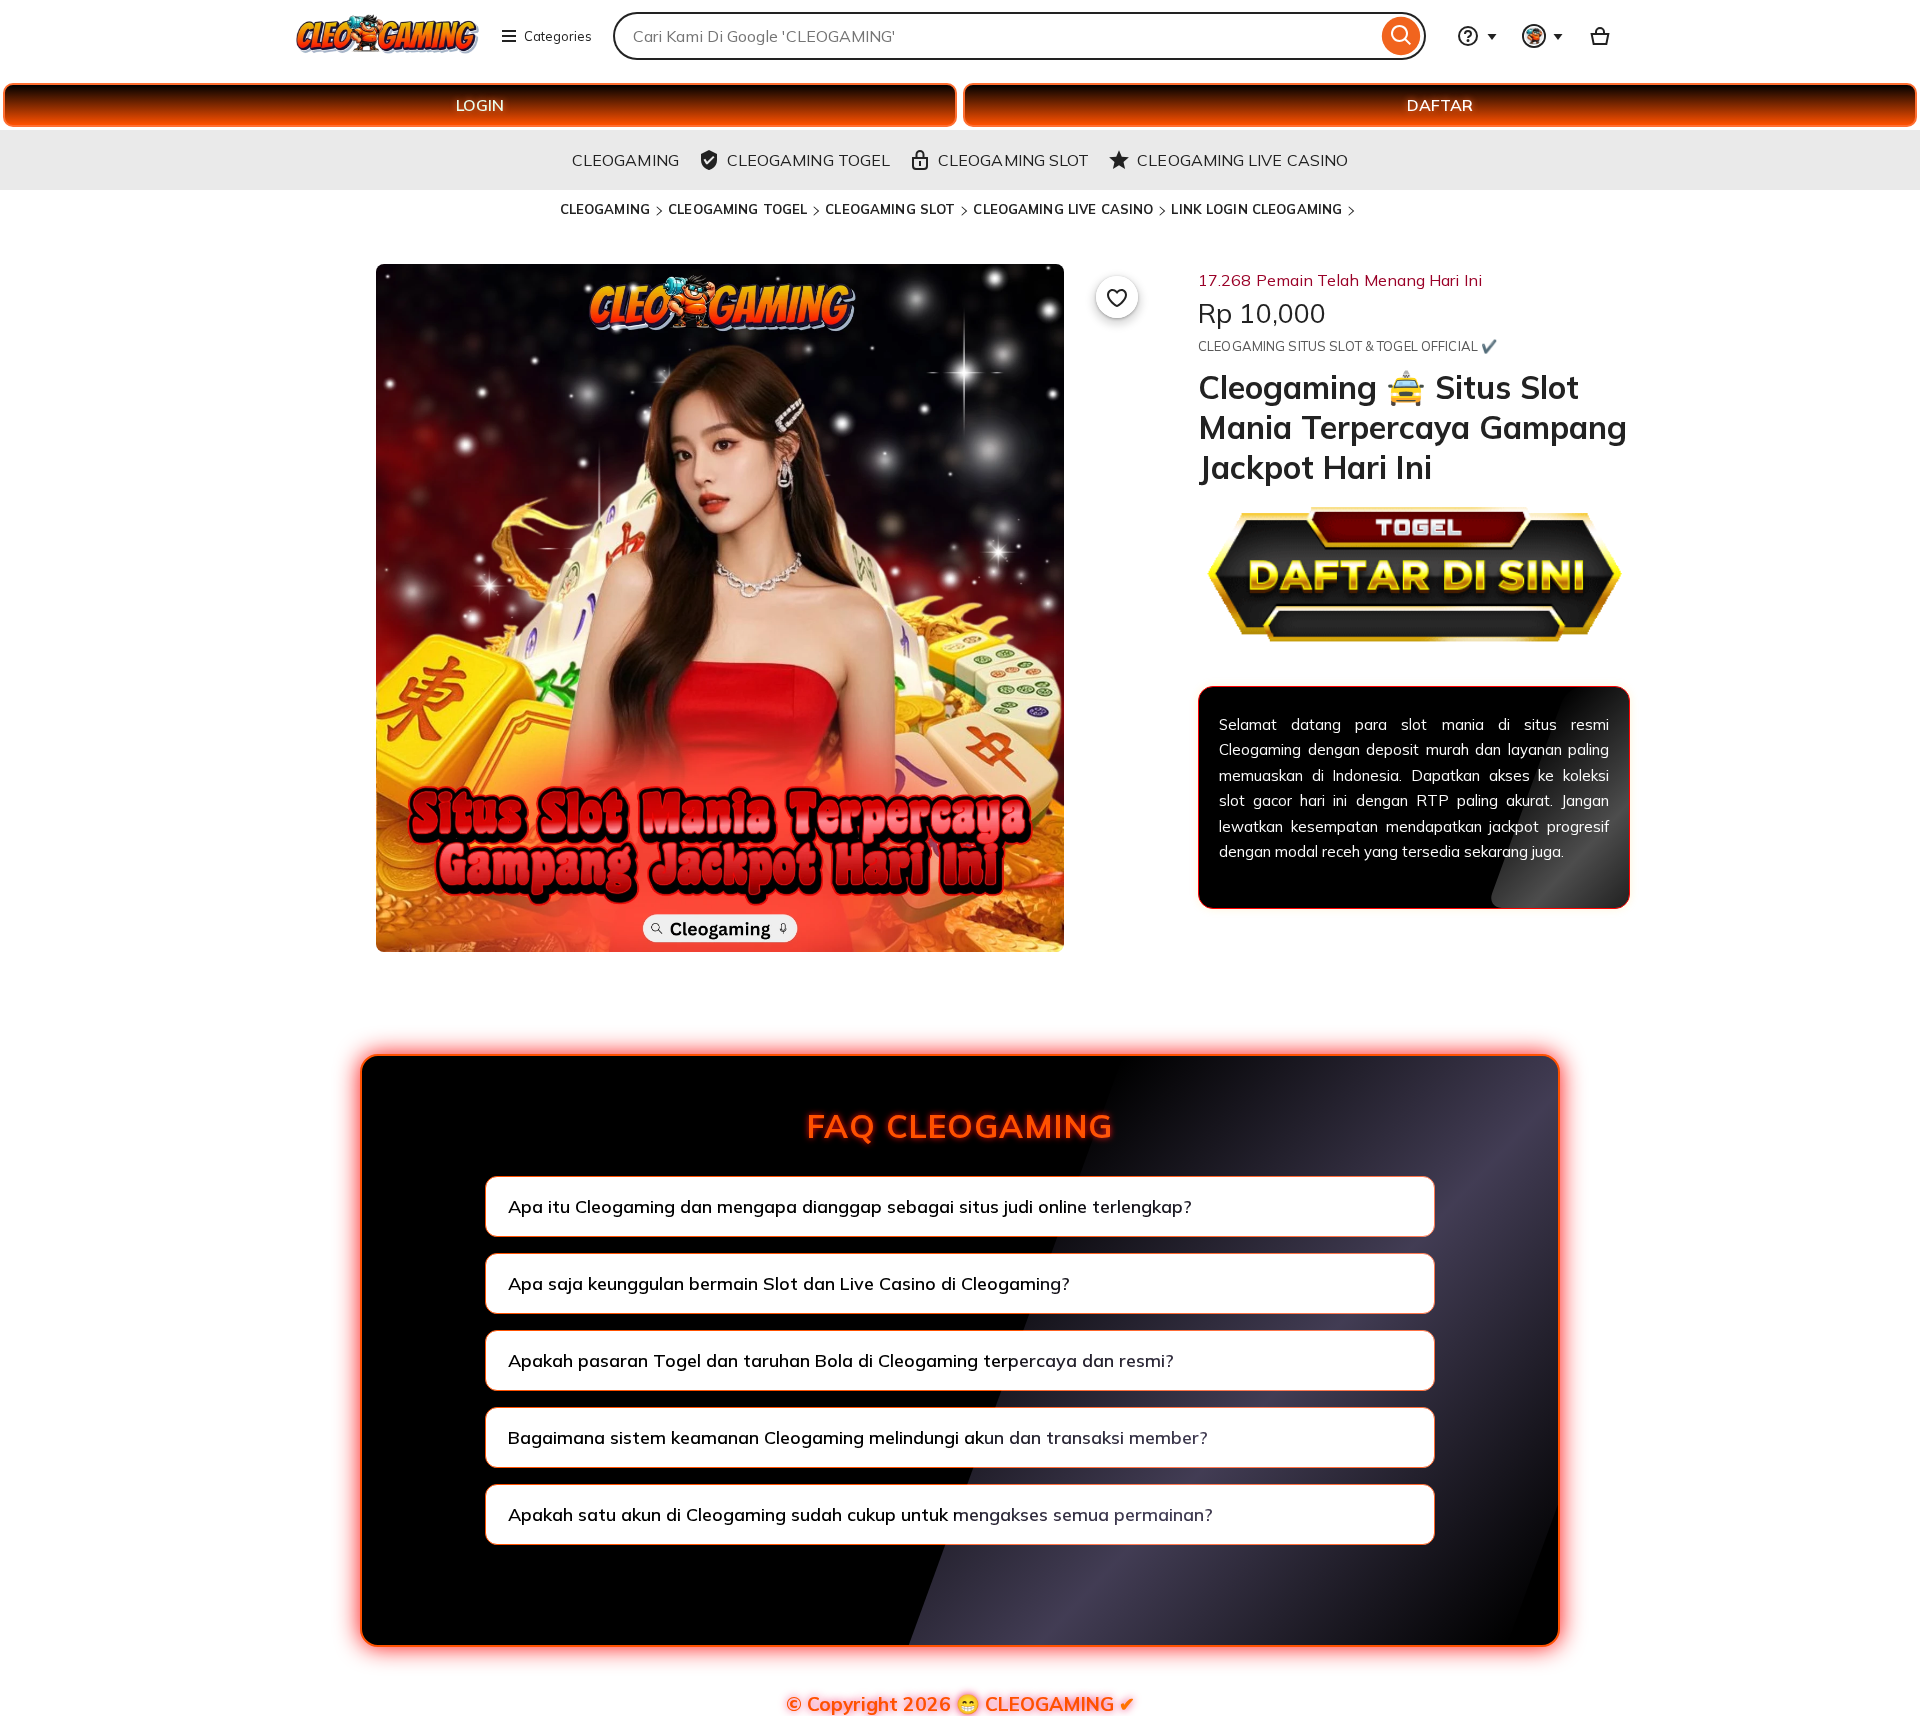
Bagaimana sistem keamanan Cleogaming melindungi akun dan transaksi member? (858, 1437)
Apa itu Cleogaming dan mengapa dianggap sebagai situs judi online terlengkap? (850, 1206)
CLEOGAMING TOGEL (737, 209)
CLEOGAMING (605, 209)
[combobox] (995, 36)
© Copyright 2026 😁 (960, 1704)
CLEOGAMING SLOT (890, 209)
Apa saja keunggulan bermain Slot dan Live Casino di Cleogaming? (789, 1283)
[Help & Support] (1477, 36)
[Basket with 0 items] (1600, 36)
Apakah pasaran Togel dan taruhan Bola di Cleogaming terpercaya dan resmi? (841, 1360)
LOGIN (480, 105)
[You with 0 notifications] (1543, 36)
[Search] (1401, 36)
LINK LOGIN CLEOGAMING (1256, 209)
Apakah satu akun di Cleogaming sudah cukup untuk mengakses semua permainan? (860, 1514)
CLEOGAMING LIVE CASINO (1063, 209)
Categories (558, 36)
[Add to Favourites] (1117, 297)
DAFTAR (1440, 105)
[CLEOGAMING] (387, 48)
